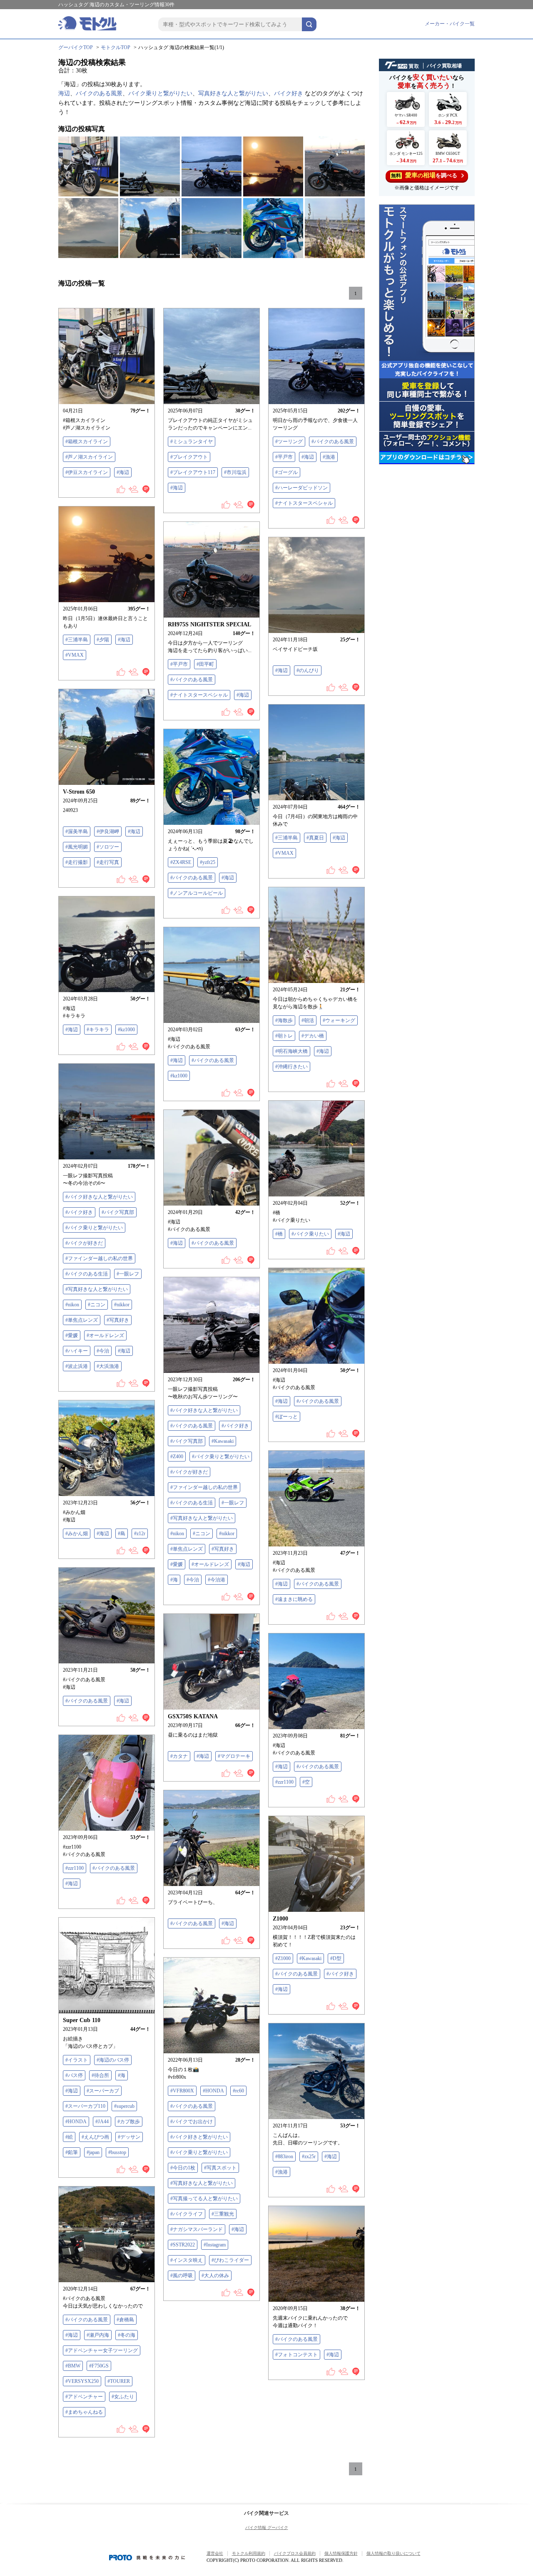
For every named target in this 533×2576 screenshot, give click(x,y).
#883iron (284, 2157)
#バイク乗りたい (310, 1234)
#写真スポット (220, 2168)
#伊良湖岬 (108, 831)
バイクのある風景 (99, 93)
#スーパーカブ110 (85, 2106)
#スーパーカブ (103, 2091)
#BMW (73, 2366)
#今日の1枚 (183, 2168)
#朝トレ (284, 1036)
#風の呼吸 (182, 2276)
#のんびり (308, 670)
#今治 (103, 1351)
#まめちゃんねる (84, 2412)
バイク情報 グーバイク (267, 2528)
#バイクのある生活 (87, 1274)
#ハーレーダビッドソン (301, 488)
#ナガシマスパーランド (197, 2229)
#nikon (72, 1305)
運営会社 (215, 2553)
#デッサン (129, 2137)
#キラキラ (98, 1030)
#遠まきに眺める (294, 1599)
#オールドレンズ (105, 1335)
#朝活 (308, 1020)
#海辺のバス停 (113, 2060)
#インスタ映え (187, 2260)
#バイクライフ (187, 2214)
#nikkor (122, 1305)
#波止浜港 (77, 1366)
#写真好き (118, 1320)
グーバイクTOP (76, 47)
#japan (93, 2152)
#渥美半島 (77, 831)
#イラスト (77, 2060)
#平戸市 (284, 457)
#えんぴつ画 (95, 2137)
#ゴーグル (286, 472)
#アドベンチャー (84, 2397)
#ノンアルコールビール (197, 893)
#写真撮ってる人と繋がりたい (204, 2199)
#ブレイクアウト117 (193, 472)
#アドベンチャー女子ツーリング (102, 2350)
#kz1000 (126, 1030)
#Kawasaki (223, 1441)
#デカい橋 (313, 1036)
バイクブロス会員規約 (295, 2553)
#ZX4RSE (181, 862)
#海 (174, 1580)
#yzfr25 (208, 862)
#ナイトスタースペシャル (304, 503)
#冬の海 (127, 2335)
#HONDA (76, 2122)
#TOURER (119, 2381)
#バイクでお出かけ (192, 2122)
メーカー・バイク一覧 (450, 24)
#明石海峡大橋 (291, 1051)
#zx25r (309, 2157)
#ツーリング (289, 442)
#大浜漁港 (108, 1366)
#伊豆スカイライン (87, 472)
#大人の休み (215, 2276)
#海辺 (123, 472)
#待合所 (100, 2075)
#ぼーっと (286, 1417)
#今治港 (217, 1580)
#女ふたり (123, 2397)
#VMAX (75, 655)
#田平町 (205, 664)
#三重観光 (223, 2214)
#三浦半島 (77, 640)
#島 (122, 1534)
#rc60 (238, 2091)
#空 (306, 1782)
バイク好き (289, 93)
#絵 (69, 2137)
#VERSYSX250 (82, 2381)
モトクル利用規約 (249, 2553)
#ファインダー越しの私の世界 (99, 1258)
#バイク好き (79, 1212)
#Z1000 (283, 1958)
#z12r (140, 1534)
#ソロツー (108, 847)
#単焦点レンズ (82, 1320)
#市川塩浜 (235, 472)
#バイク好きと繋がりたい (199, 2137)
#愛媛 (72, 1335)
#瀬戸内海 (98, 2335)
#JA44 (102, 2122)
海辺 (64, 93)
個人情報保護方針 (341, 2553)
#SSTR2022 (183, 2245)
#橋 (279, 1234)
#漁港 (329, 457)
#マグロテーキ (234, 1756)
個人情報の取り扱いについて (394, 2553)
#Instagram (215, 2245)
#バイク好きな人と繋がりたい (99, 1197)
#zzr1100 (284, 1782)
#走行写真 (108, 862)
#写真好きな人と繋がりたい (97, 1289)
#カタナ (179, 1756)
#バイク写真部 (118, 1212)
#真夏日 (315, 838)
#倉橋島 (125, 2320)
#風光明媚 (77, 847)
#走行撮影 (77, 862)
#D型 (336, 1958)
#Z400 (177, 1457)
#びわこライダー (230, 2260)
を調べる (424, 175)
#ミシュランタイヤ (192, 442)
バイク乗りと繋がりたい (160, 93)
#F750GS (99, 2366)
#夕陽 (103, 640)
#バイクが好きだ (84, 1243)
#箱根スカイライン (87, 442)
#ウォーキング (339, 1020)
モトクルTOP (116, 47)
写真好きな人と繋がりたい (233, 93)
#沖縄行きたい (291, 1067)
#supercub (124, 2106)
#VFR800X (182, 2091)
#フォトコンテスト (296, 2355)
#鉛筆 (72, 2152)
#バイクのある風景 (333, 442)
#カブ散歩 (129, 2122)
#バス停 (74, 2075)
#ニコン (97, 1305)
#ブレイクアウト (189, 457)
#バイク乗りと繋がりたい (94, 1228)
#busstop (117, 2152)
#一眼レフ (128, 1274)
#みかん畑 (77, 1534)
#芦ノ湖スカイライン (89, 457)
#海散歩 (284, 1020)
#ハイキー (77, 1351)
